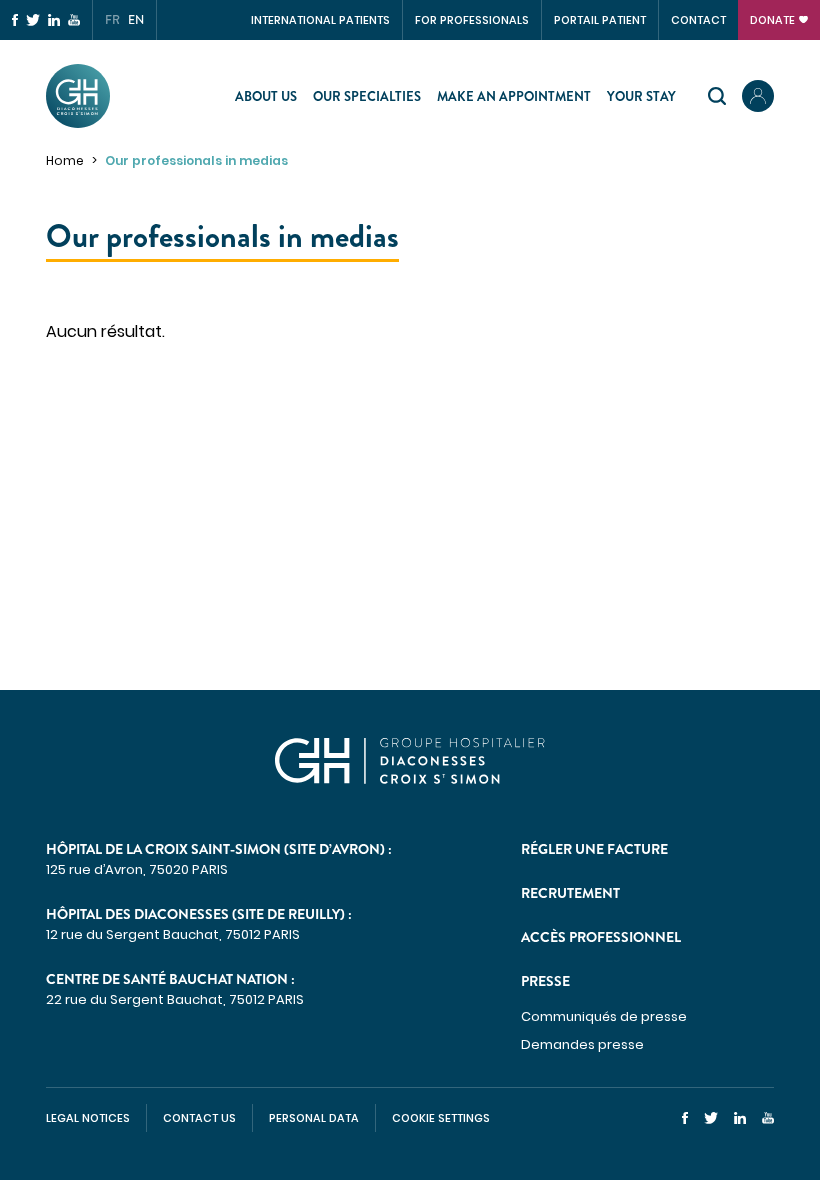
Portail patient (600, 20)
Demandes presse (582, 1044)
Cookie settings (441, 1118)
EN (136, 20)
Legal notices (88, 1118)
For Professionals (472, 20)
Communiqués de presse (604, 1016)
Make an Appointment (514, 96)
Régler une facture (594, 849)
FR (112, 20)
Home (65, 160)
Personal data (314, 1118)
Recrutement (570, 893)
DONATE (772, 20)
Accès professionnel (601, 937)
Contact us (199, 1118)
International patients (320, 20)
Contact (698, 20)
